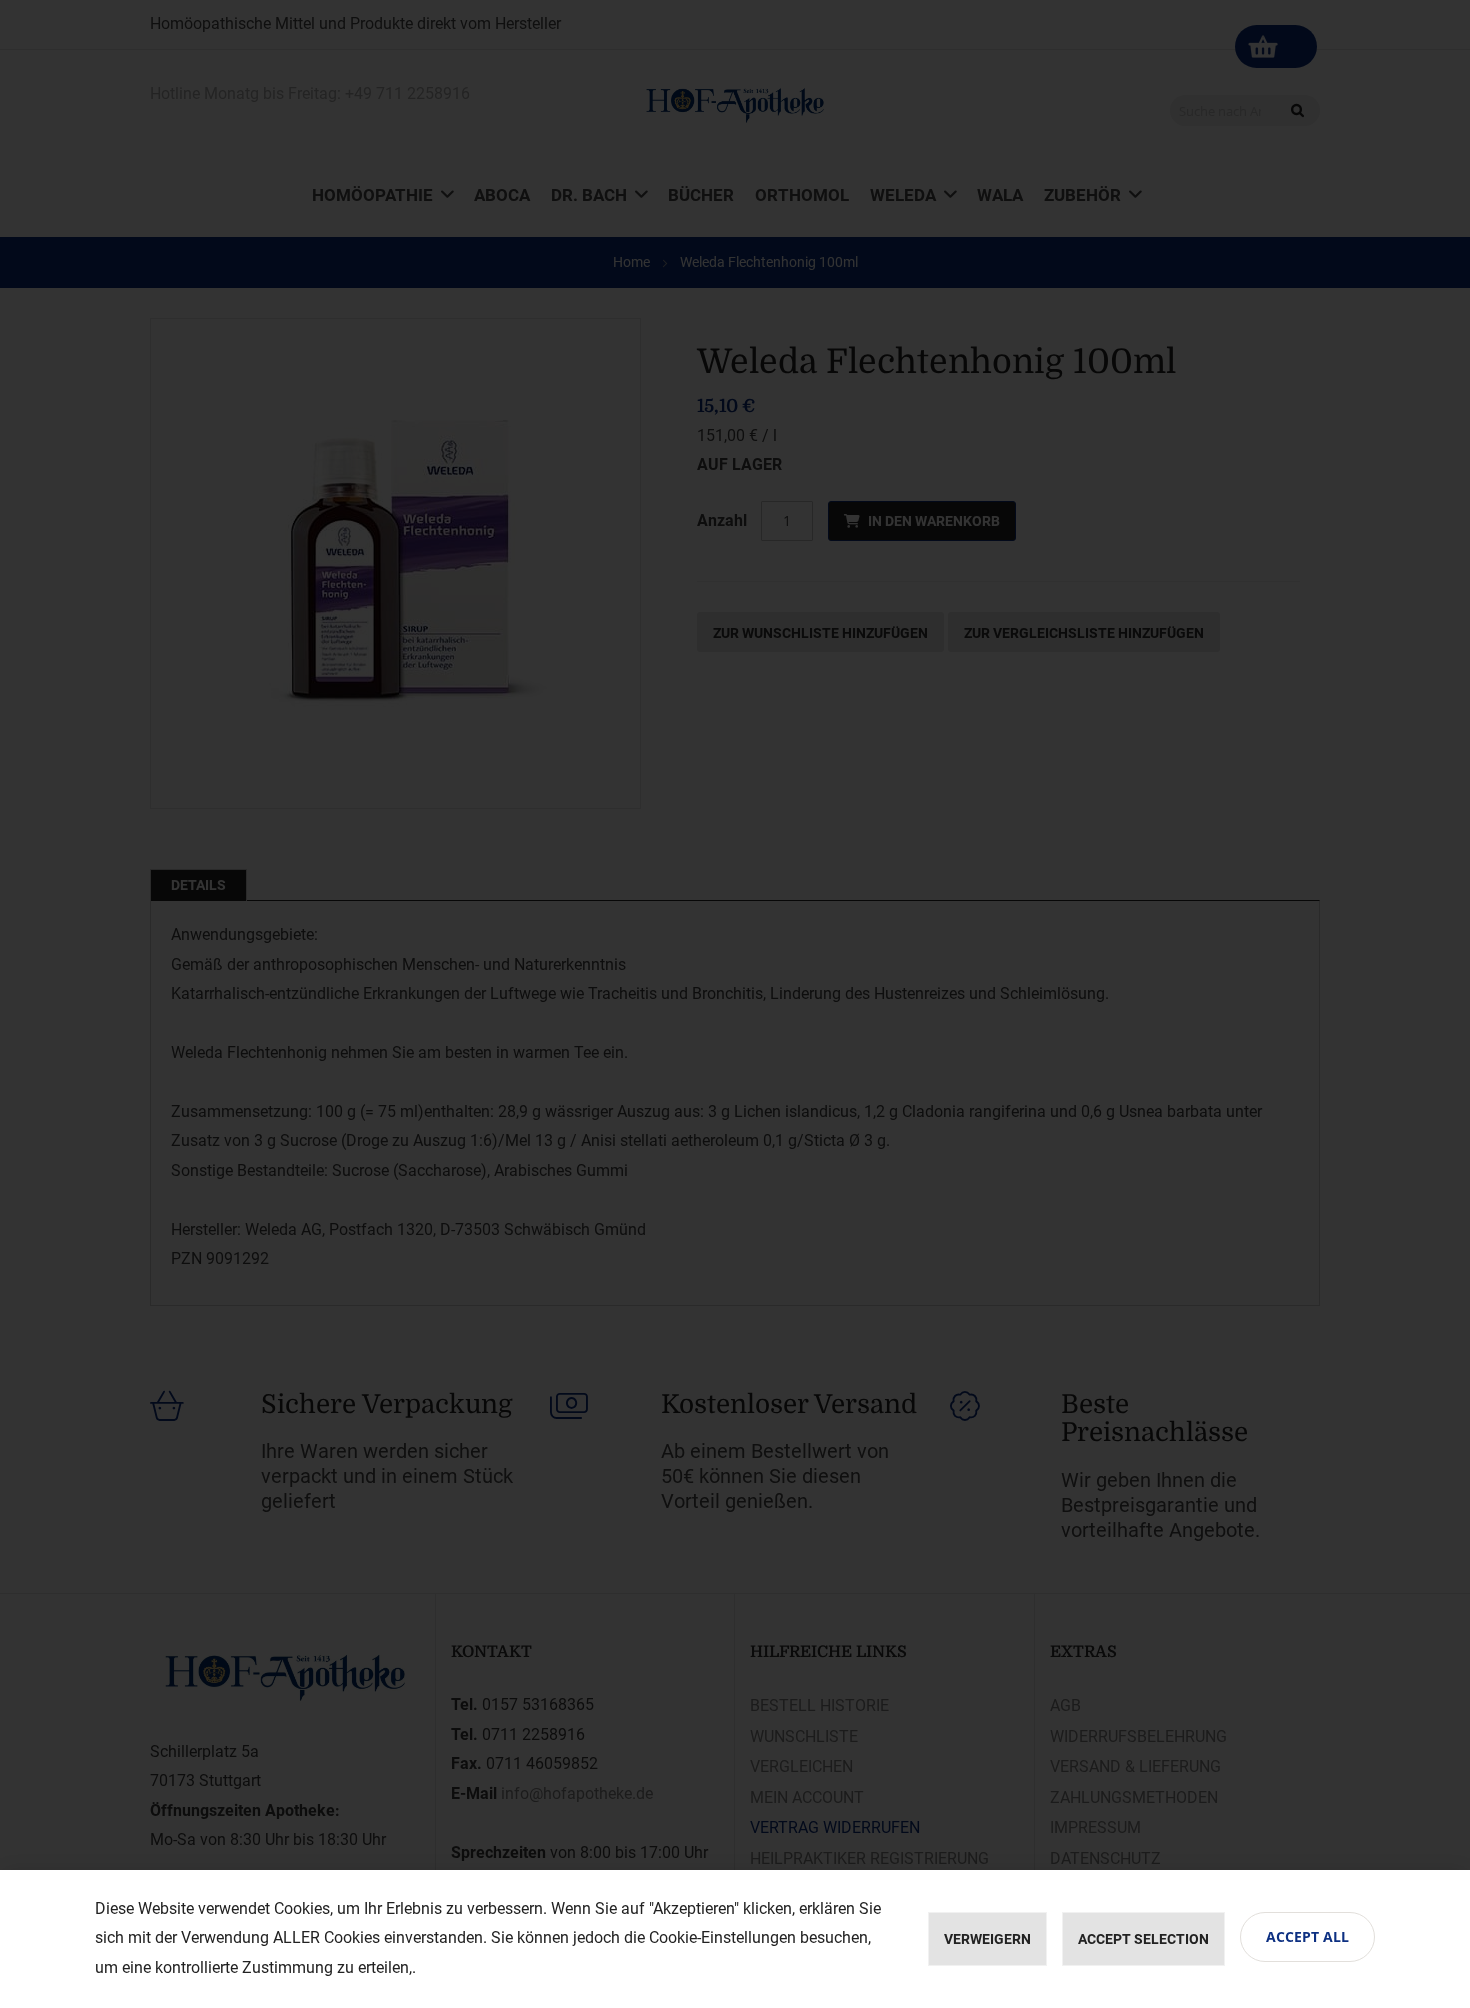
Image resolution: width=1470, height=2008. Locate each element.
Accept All (1307, 1936)
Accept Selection (1143, 1939)
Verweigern (987, 1939)
